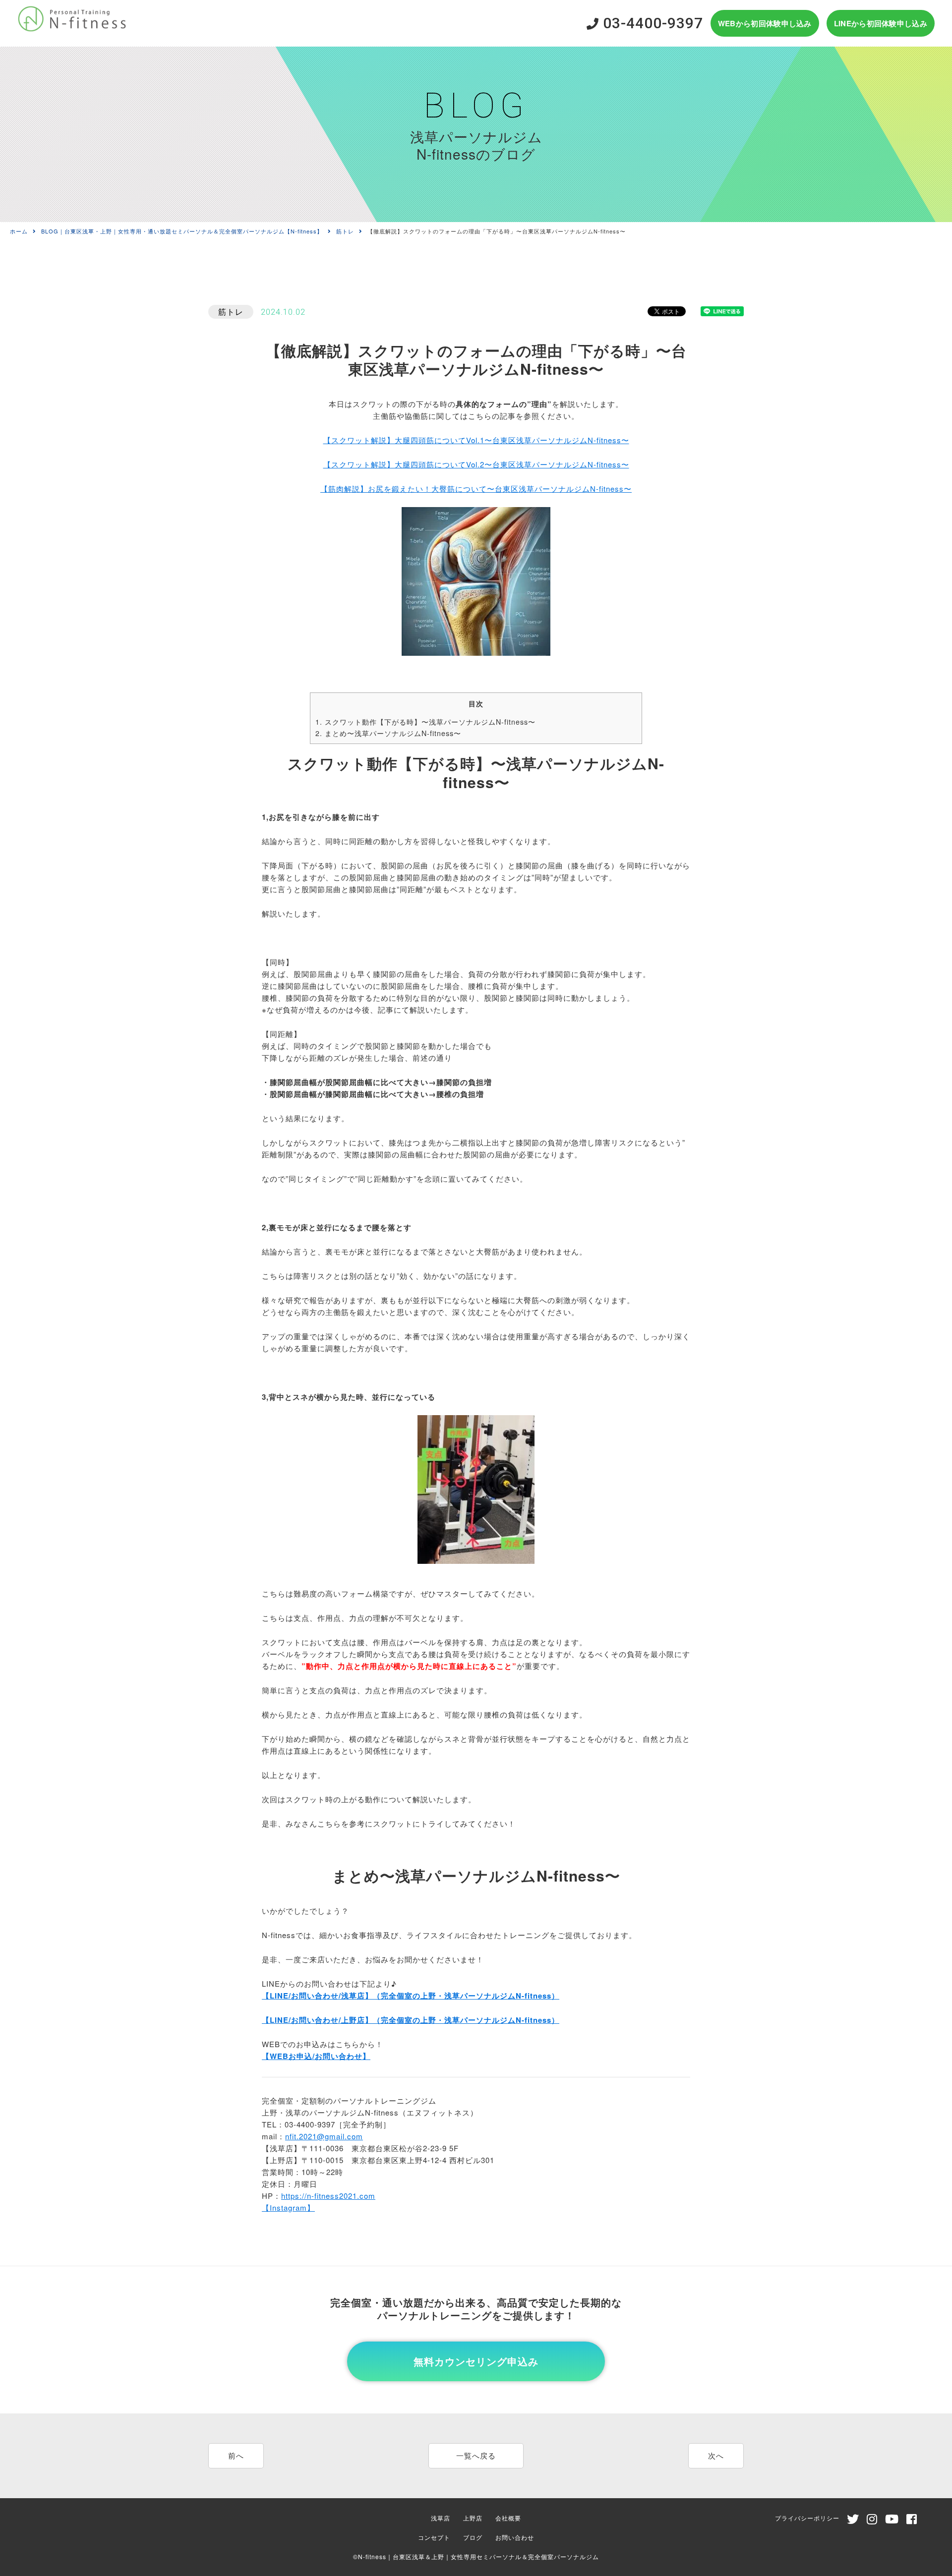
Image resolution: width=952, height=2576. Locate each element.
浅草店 (441, 2518)
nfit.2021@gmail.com (324, 2136)
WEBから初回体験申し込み (765, 23)
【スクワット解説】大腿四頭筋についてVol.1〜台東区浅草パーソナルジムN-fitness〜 (476, 440)
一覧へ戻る (476, 2455)
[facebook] (912, 2521)
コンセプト (434, 2537)
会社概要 (508, 2518)
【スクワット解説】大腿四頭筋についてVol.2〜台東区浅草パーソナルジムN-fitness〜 (476, 464)
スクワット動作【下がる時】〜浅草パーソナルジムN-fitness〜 (425, 722)
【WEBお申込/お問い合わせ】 (316, 2056)
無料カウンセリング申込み (476, 2361)
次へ (716, 2455)
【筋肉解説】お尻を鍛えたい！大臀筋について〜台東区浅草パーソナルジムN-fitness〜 (476, 488)
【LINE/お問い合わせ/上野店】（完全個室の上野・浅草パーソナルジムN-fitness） (411, 2020)
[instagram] (872, 2521)
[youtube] (892, 2521)
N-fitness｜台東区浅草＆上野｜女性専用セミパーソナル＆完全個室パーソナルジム (478, 2556)
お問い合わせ (515, 2537)
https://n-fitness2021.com (328, 2196)
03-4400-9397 (651, 23)
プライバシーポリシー (807, 2518)
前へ (236, 2455)
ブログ (473, 2537)
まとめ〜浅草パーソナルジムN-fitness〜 (388, 733)
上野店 (473, 2518)
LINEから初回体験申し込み (881, 23)
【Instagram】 (288, 2207)
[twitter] (853, 2521)
